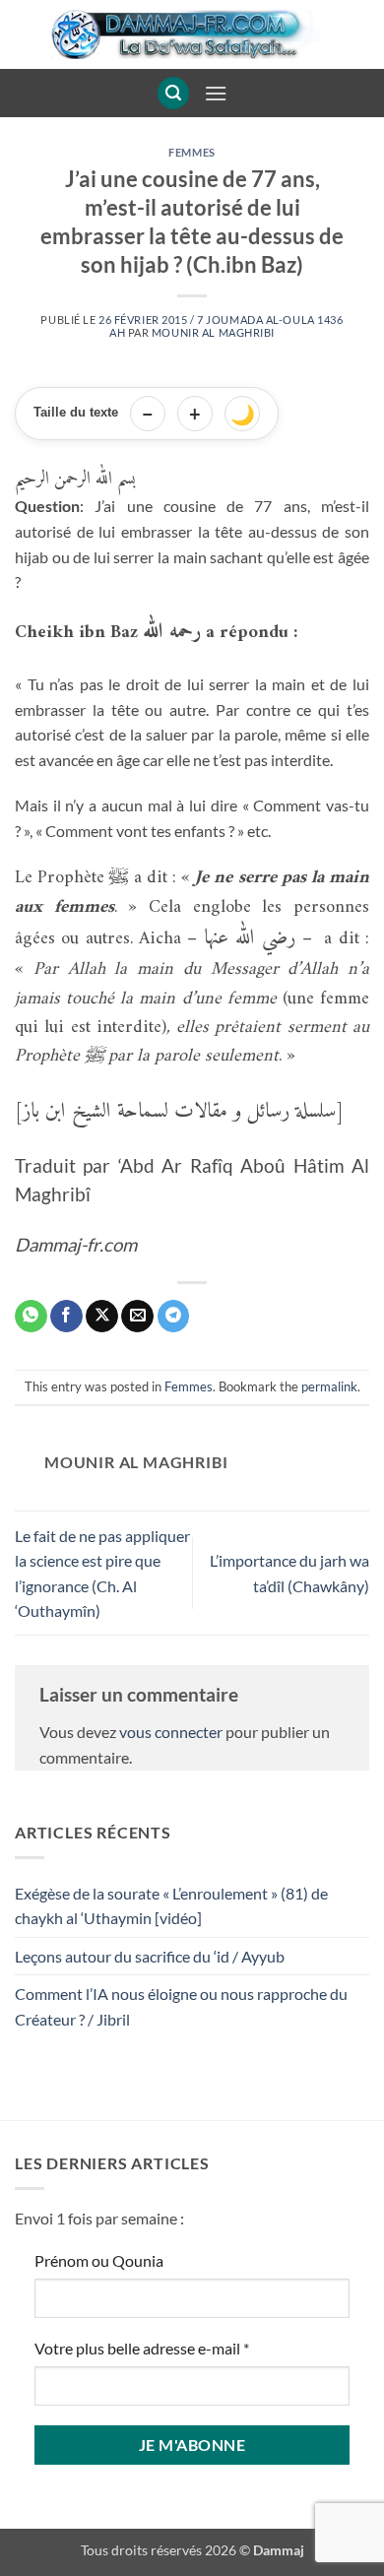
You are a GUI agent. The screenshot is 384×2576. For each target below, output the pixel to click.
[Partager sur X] (102, 1317)
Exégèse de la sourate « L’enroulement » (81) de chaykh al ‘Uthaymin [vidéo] (171, 1906)
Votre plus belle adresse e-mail (142, 2348)
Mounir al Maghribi (213, 332)
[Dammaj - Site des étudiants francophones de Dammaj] (192, 34)
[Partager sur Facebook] (66, 1317)
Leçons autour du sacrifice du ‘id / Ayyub (150, 1956)
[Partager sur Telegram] (174, 1317)
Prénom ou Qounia (99, 2260)
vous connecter (171, 1732)
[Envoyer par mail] (137, 1317)
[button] (173, 93)
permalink (329, 1386)
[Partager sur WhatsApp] (31, 1317)
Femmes (192, 152)
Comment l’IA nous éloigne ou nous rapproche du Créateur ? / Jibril (181, 2006)
